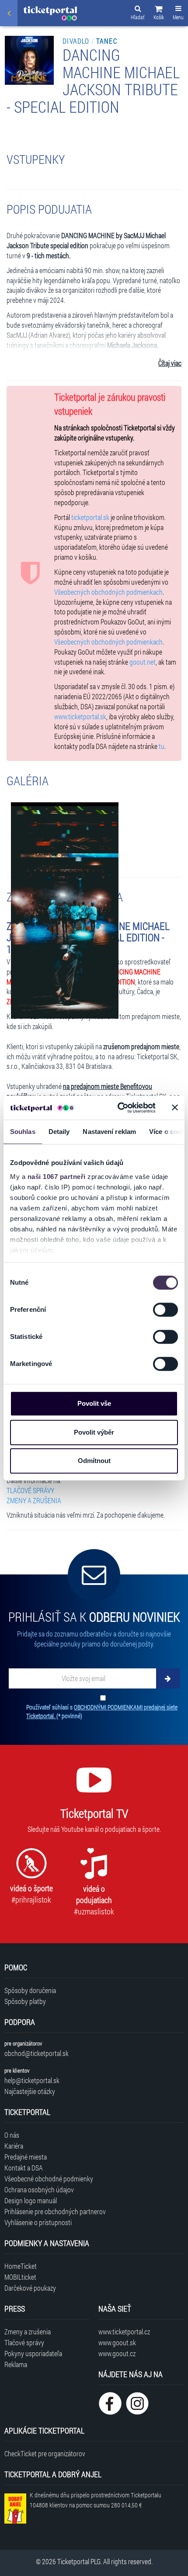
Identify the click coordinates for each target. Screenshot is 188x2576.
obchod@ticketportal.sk (37, 2053)
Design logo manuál (31, 2200)
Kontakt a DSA (24, 2168)
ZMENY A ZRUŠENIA (34, 1500)
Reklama (16, 2364)
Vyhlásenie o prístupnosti (38, 2222)
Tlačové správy (24, 2342)
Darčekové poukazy (30, 2288)
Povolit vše (94, 1403)
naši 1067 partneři (57, 1177)
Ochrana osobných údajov (39, 2189)
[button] (159, 14)
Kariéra (14, 2146)
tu (162, 746)
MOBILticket (20, 2277)
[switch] (165, 1310)
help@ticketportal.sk (32, 2080)
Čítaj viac (170, 363)
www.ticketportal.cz (124, 2332)
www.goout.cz (117, 2353)
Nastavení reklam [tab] (109, 1132)
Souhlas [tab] (23, 1132)
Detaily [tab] (59, 1132)
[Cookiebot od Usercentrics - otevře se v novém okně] (118, 1108)
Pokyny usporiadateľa (33, 2353)
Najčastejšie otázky (30, 2091)
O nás (12, 2135)
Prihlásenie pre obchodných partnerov (55, 2211)
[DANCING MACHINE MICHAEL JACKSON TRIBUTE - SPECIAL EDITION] (65, 909)
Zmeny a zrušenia (28, 2332)
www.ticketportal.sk (80, 716)
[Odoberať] (168, 1678)
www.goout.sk (117, 2342)
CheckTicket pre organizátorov (45, 2453)
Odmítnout (94, 1461)
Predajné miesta (26, 2157)
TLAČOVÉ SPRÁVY (30, 1490)
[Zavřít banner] (175, 1108)
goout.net (143, 662)
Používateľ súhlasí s (102, 1711)
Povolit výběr (94, 1432)
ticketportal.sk (90, 517)
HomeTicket (21, 2266)
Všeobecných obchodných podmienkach (108, 592)
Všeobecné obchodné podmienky (49, 2179)
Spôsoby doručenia (30, 1990)
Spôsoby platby (25, 2001)
